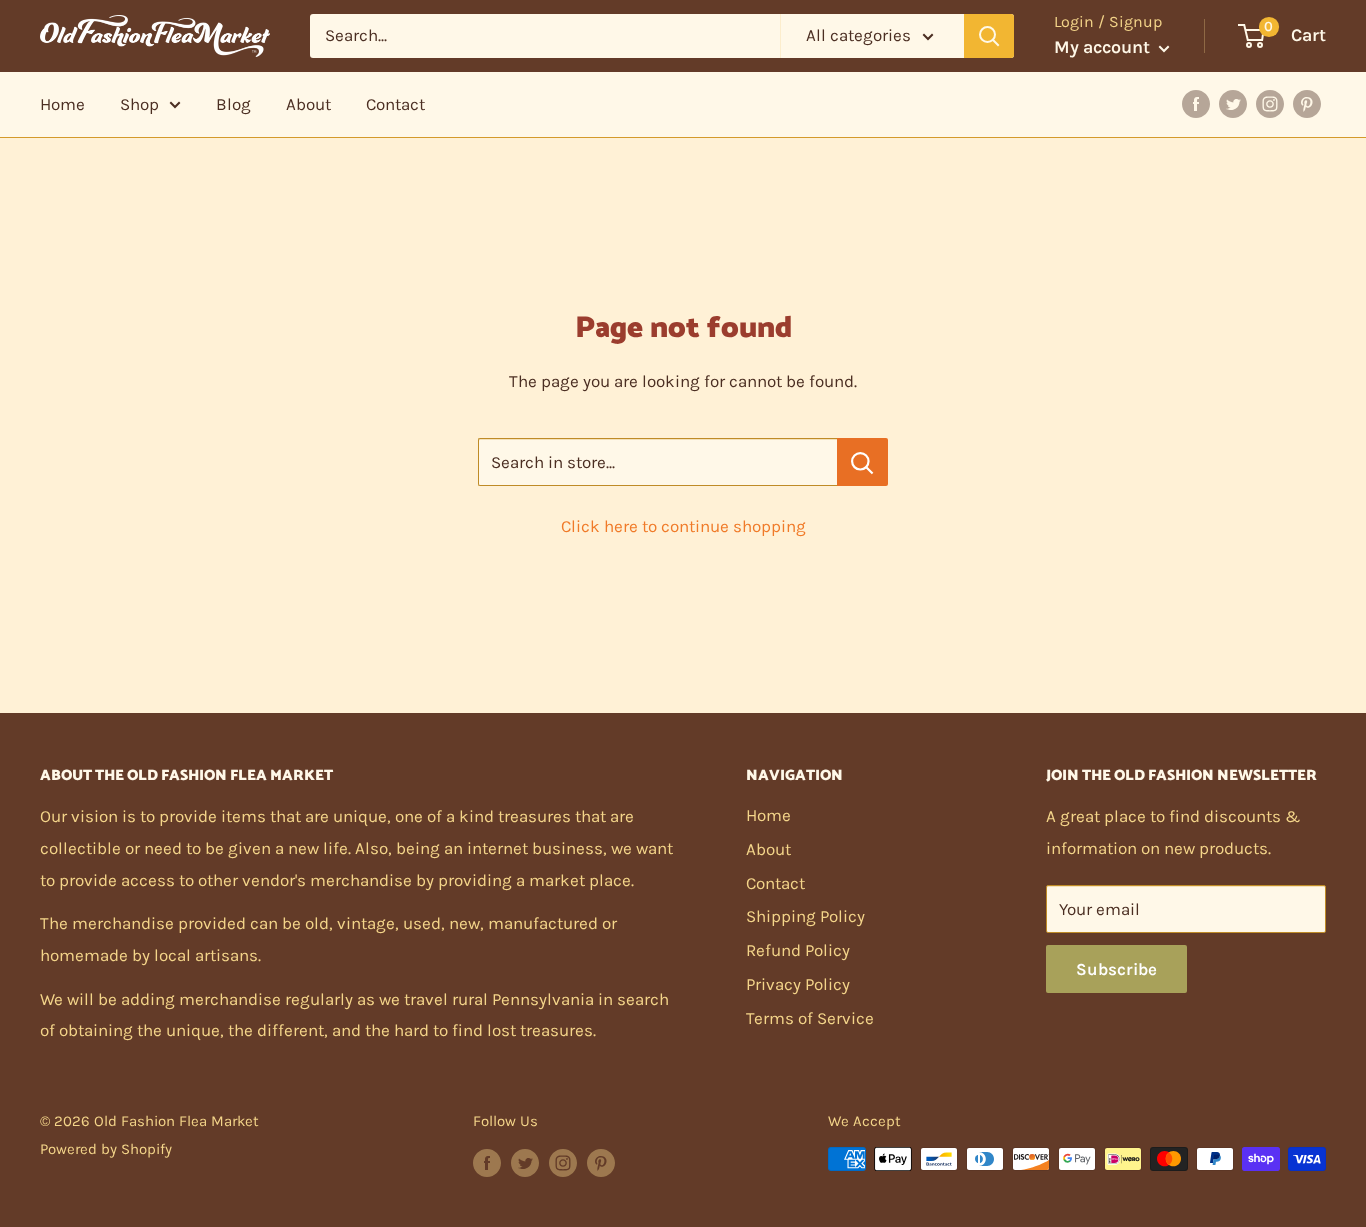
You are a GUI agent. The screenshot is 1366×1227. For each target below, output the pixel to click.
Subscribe (1116, 969)
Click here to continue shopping (683, 526)
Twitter (1233, 104)
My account (1104, 47)
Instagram (1270, 104)
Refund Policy (798, 950)
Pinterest (1307, 104)
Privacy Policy (798, 984)
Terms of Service (810, 1018)
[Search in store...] (862, 462)
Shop (139, 104)
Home (62, 104)
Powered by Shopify (106, 1149)
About (308, 104)
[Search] (989, 36)
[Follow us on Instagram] (563, 1161)
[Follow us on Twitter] (525, 1161)
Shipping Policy (805, 916)
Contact (395, 104)
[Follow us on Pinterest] (601, 1161)
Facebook (1196, 104)
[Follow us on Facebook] (487, 1161)
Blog (233, 104)
